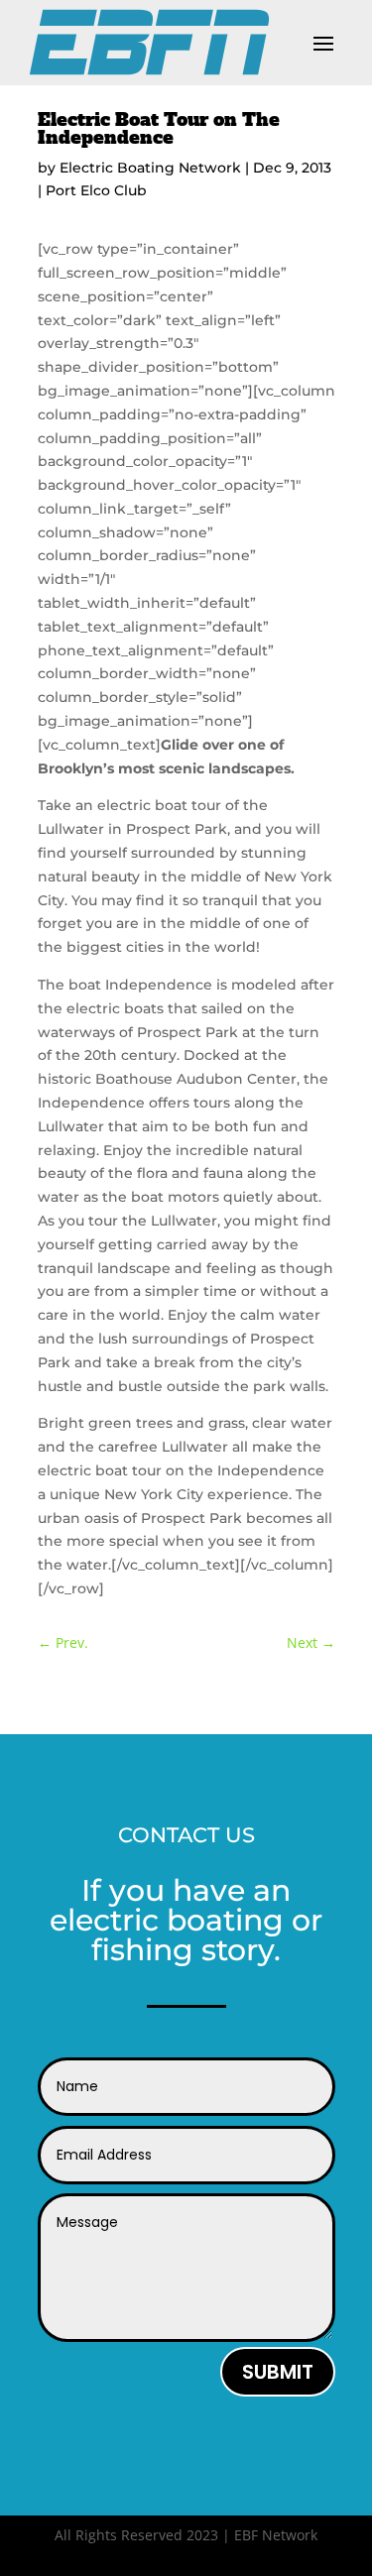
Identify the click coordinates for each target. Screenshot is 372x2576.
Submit (278, 2372)
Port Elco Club (96, 190)
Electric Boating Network (150, 168)
